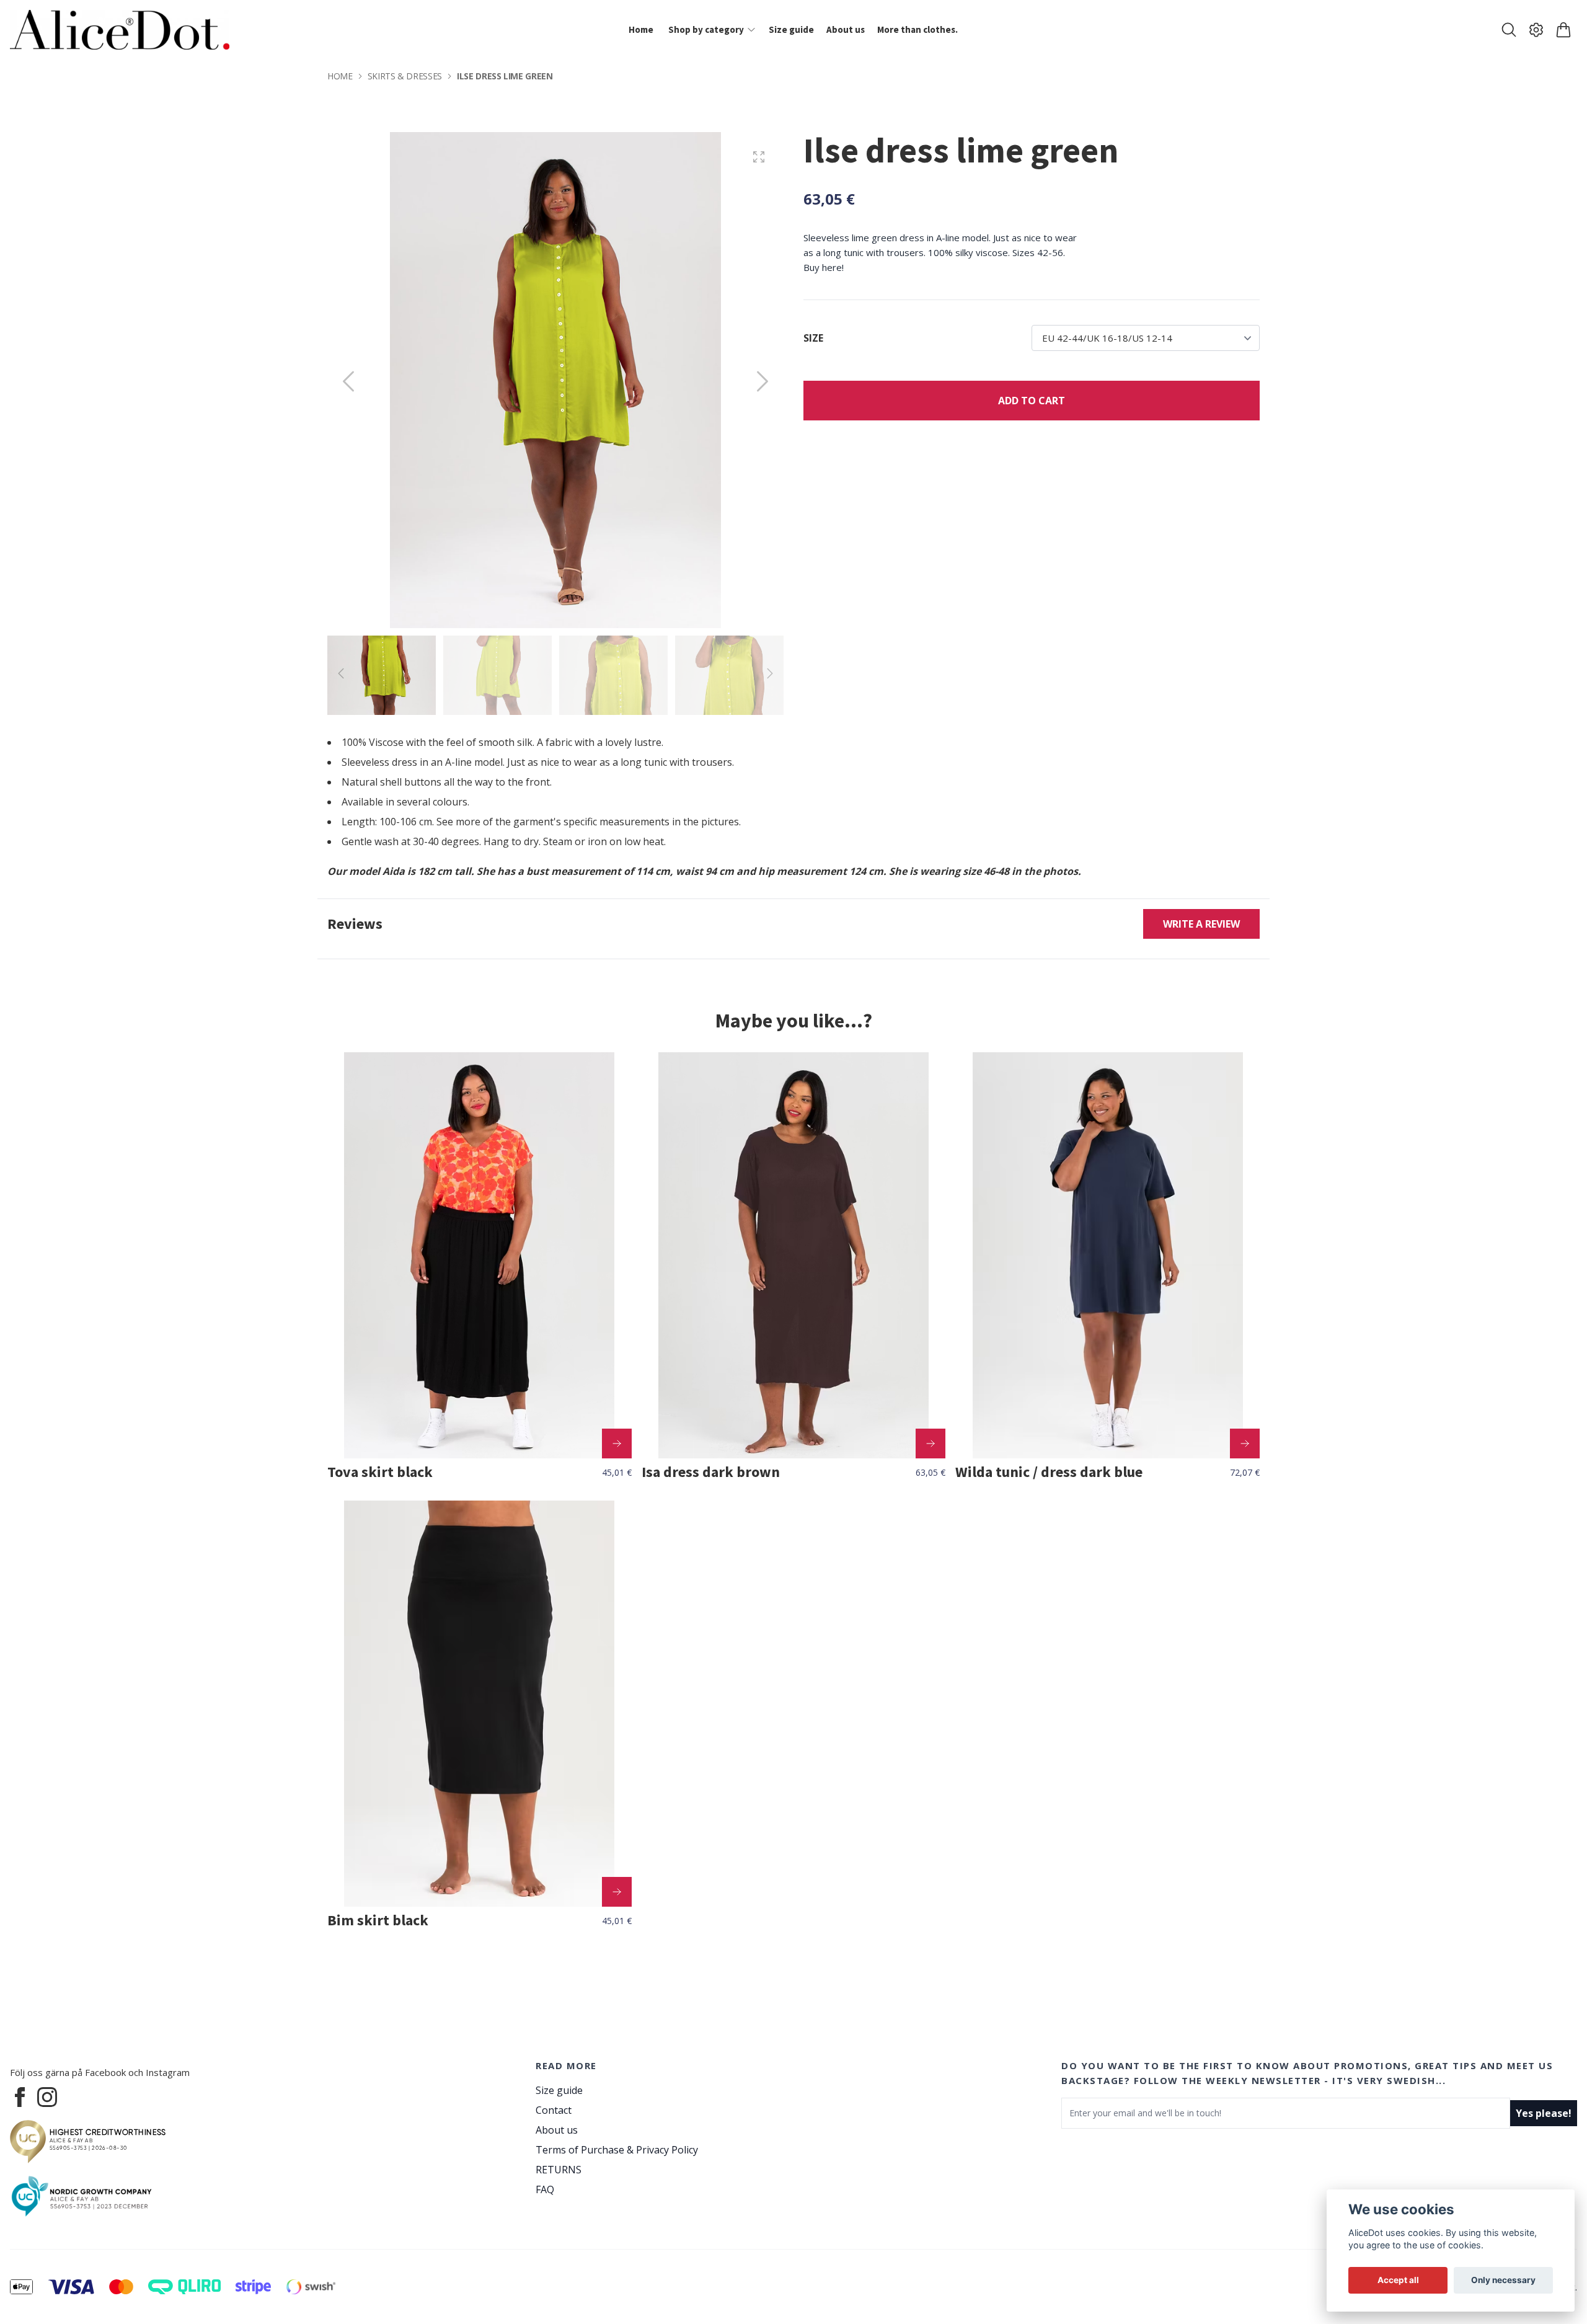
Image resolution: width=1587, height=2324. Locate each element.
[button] (763, 381)
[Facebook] (20, 2097)
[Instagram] (47, 2097)
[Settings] (1536, 30)
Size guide (559, 2090)
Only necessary (1503, 2280)
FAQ (545, 2189)
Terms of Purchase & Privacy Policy (617, 2150)
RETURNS (559, 2170)
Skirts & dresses (405, 76)
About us (557, 2130)
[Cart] (1563, 30)
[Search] (1509, 30)
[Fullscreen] (759, 157)
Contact (554, 2110)
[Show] (617, 1444)
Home (340, 76)
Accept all (1398, 2280)
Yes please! (1544, 2113)
